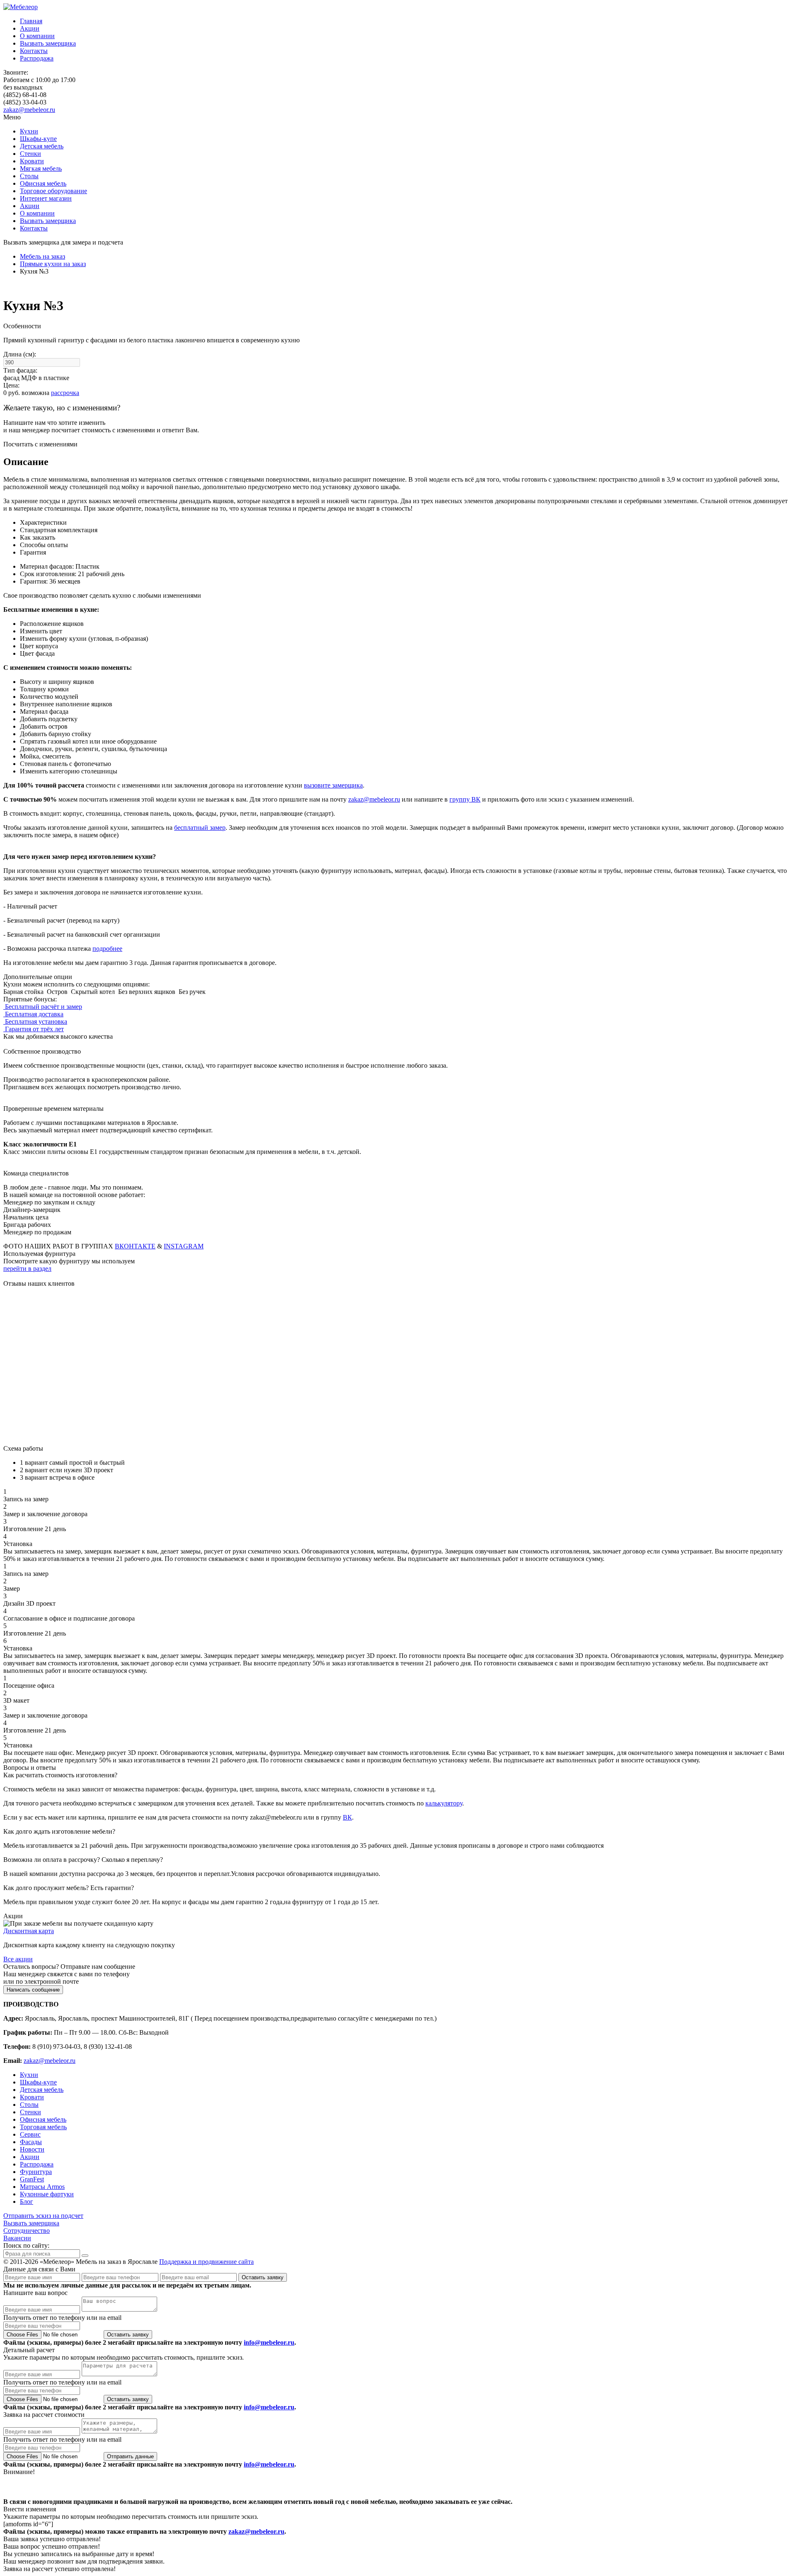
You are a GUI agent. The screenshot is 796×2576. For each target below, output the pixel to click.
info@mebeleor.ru (269, 2342)
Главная (31, 21)
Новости (32, 2149)
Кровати (32, 161)
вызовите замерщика (333, 785)
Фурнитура (36, 2172)
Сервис (30, 2134)
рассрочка (65, 393)
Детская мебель (42, 146)
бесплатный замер (200, 828)
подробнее (107, 949)
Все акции (18, 1959)
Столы (29, 176)
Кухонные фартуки (47, 2194)
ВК (347, 1817)
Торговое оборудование (53, 191)
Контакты (34, 51)
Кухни (29, 131)
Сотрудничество (27, 2231)
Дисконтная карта (29, 1931)
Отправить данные (130, 2456)
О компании (37, 36)
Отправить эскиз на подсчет (43, 2216)
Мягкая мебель (41, 168)
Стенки (30, 154)
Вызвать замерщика (48, 43)
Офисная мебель (43, 183)
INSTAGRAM (184, 1246)
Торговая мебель (43, 2127)
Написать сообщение (33, 1990)
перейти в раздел (27, 1269)
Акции (30, 28)
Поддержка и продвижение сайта (206, 2262)
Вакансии (17, 2238)
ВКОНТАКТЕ (135, 1246)
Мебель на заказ (42, 256)
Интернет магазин (46, 198)
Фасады (31, 2142)
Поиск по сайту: (26, 2245)
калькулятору (444, 1803)
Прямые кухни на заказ (53, 264)
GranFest (32, 2179)
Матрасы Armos (42, 2187)
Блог (27, 2202)
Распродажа (37, 58)
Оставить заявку (263, 2277)
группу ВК (465, 799)
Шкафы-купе (38, 139)
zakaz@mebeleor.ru (29, 110)
